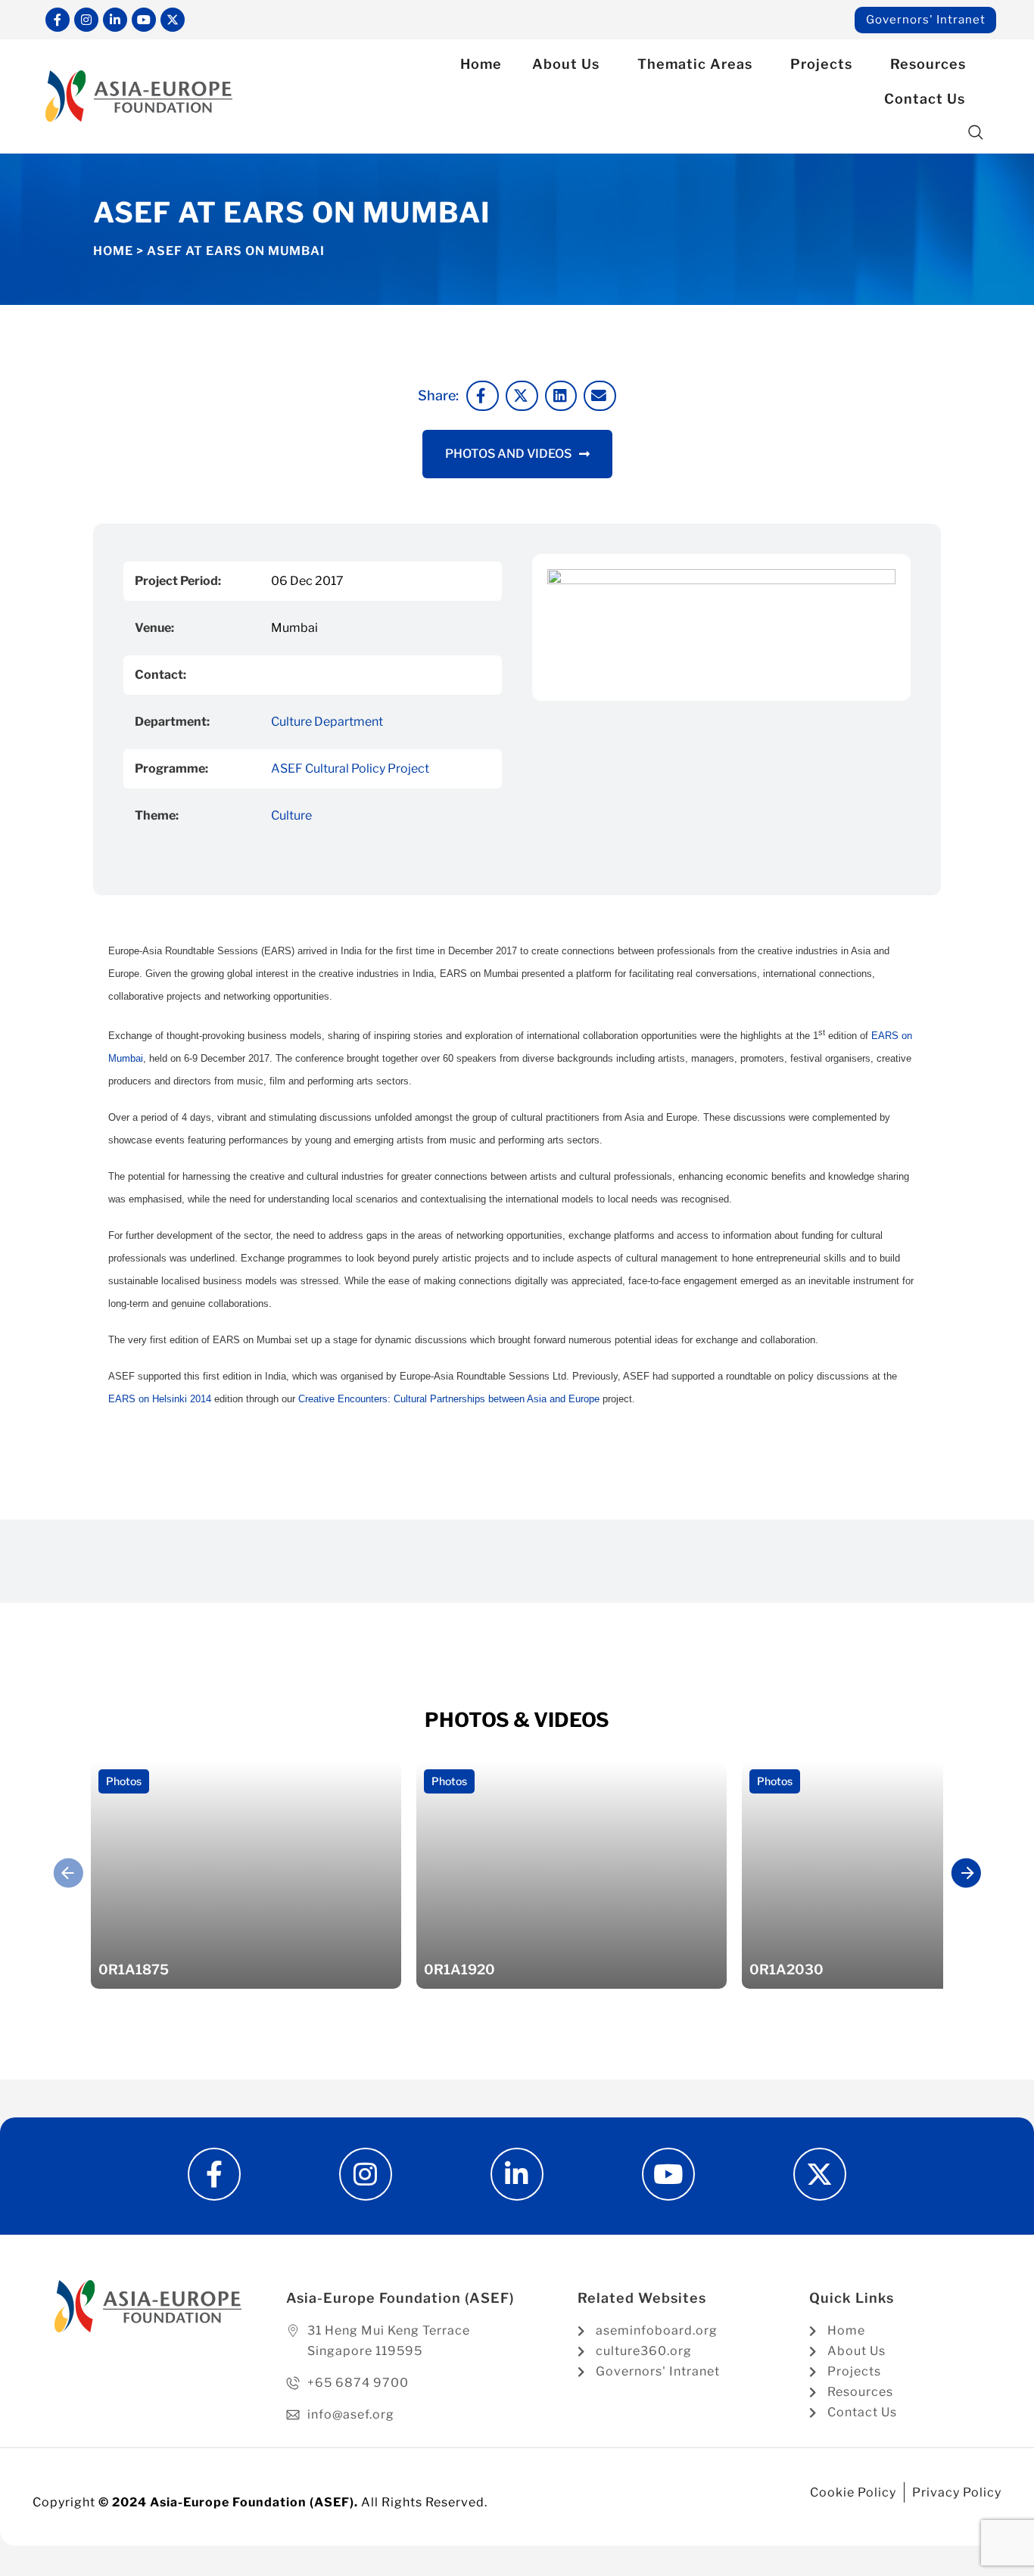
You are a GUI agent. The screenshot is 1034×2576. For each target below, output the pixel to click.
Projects (821, 64)
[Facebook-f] (58, 20)
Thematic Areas (695, 64)
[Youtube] (144, 20)
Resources (928, 64)
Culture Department (327, 722)
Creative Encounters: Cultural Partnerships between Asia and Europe (449, 1399)
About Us (566, 64)
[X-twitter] (173, 20)
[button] (976, 133)
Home (481, 64)
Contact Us (925, 99)
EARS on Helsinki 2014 (160, 1399)
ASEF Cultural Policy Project (350, 768)
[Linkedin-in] (115, 20)
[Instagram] (86, 20)
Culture (291, 815)
